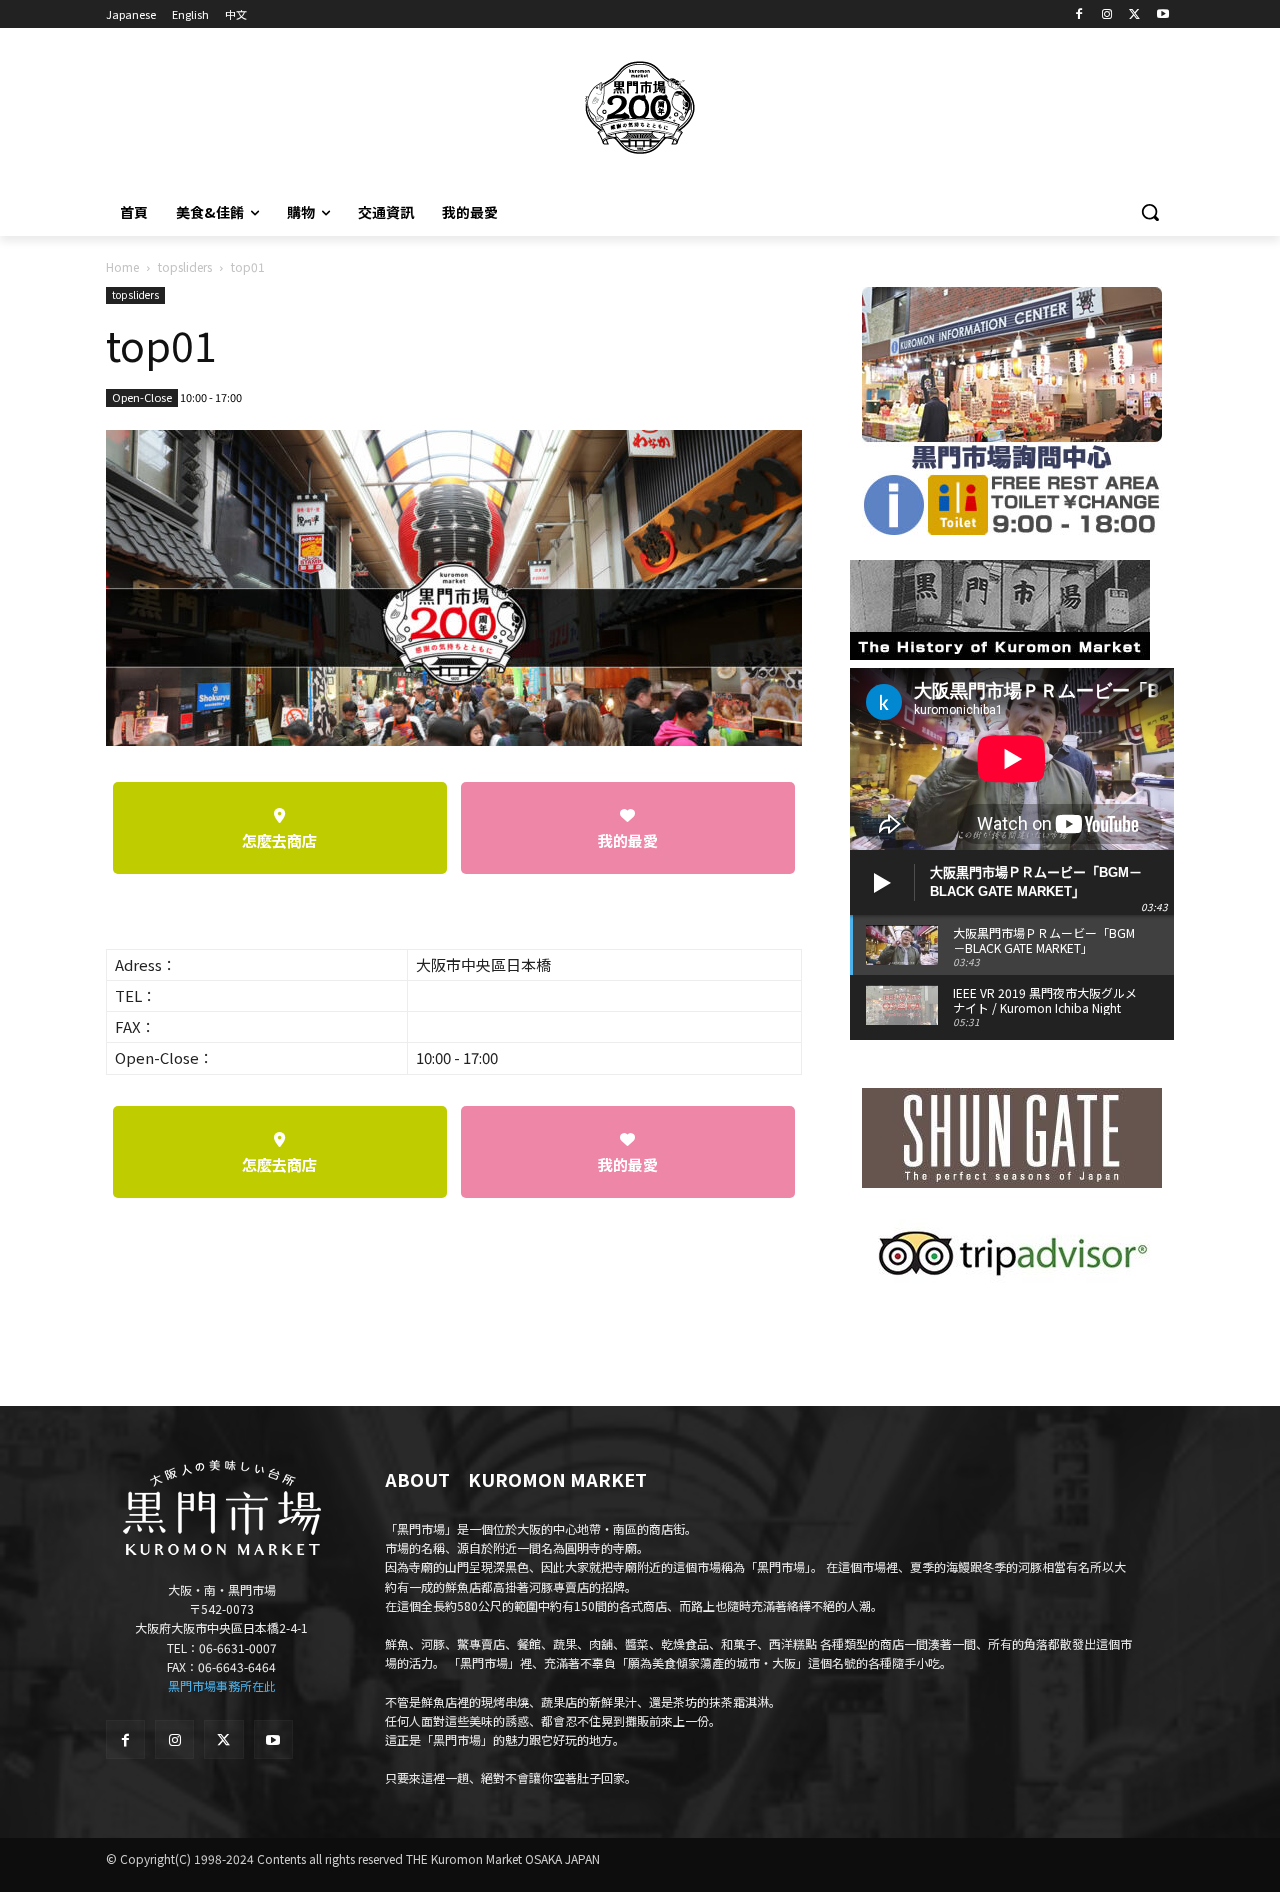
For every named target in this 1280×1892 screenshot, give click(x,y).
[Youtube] (1162, 14)
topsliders (185, 266)
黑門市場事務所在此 (222, 1685)
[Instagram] (1107, 14)
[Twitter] (1134, 14)
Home (122, 266)
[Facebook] (1079, 14)
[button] (1150, 212)
